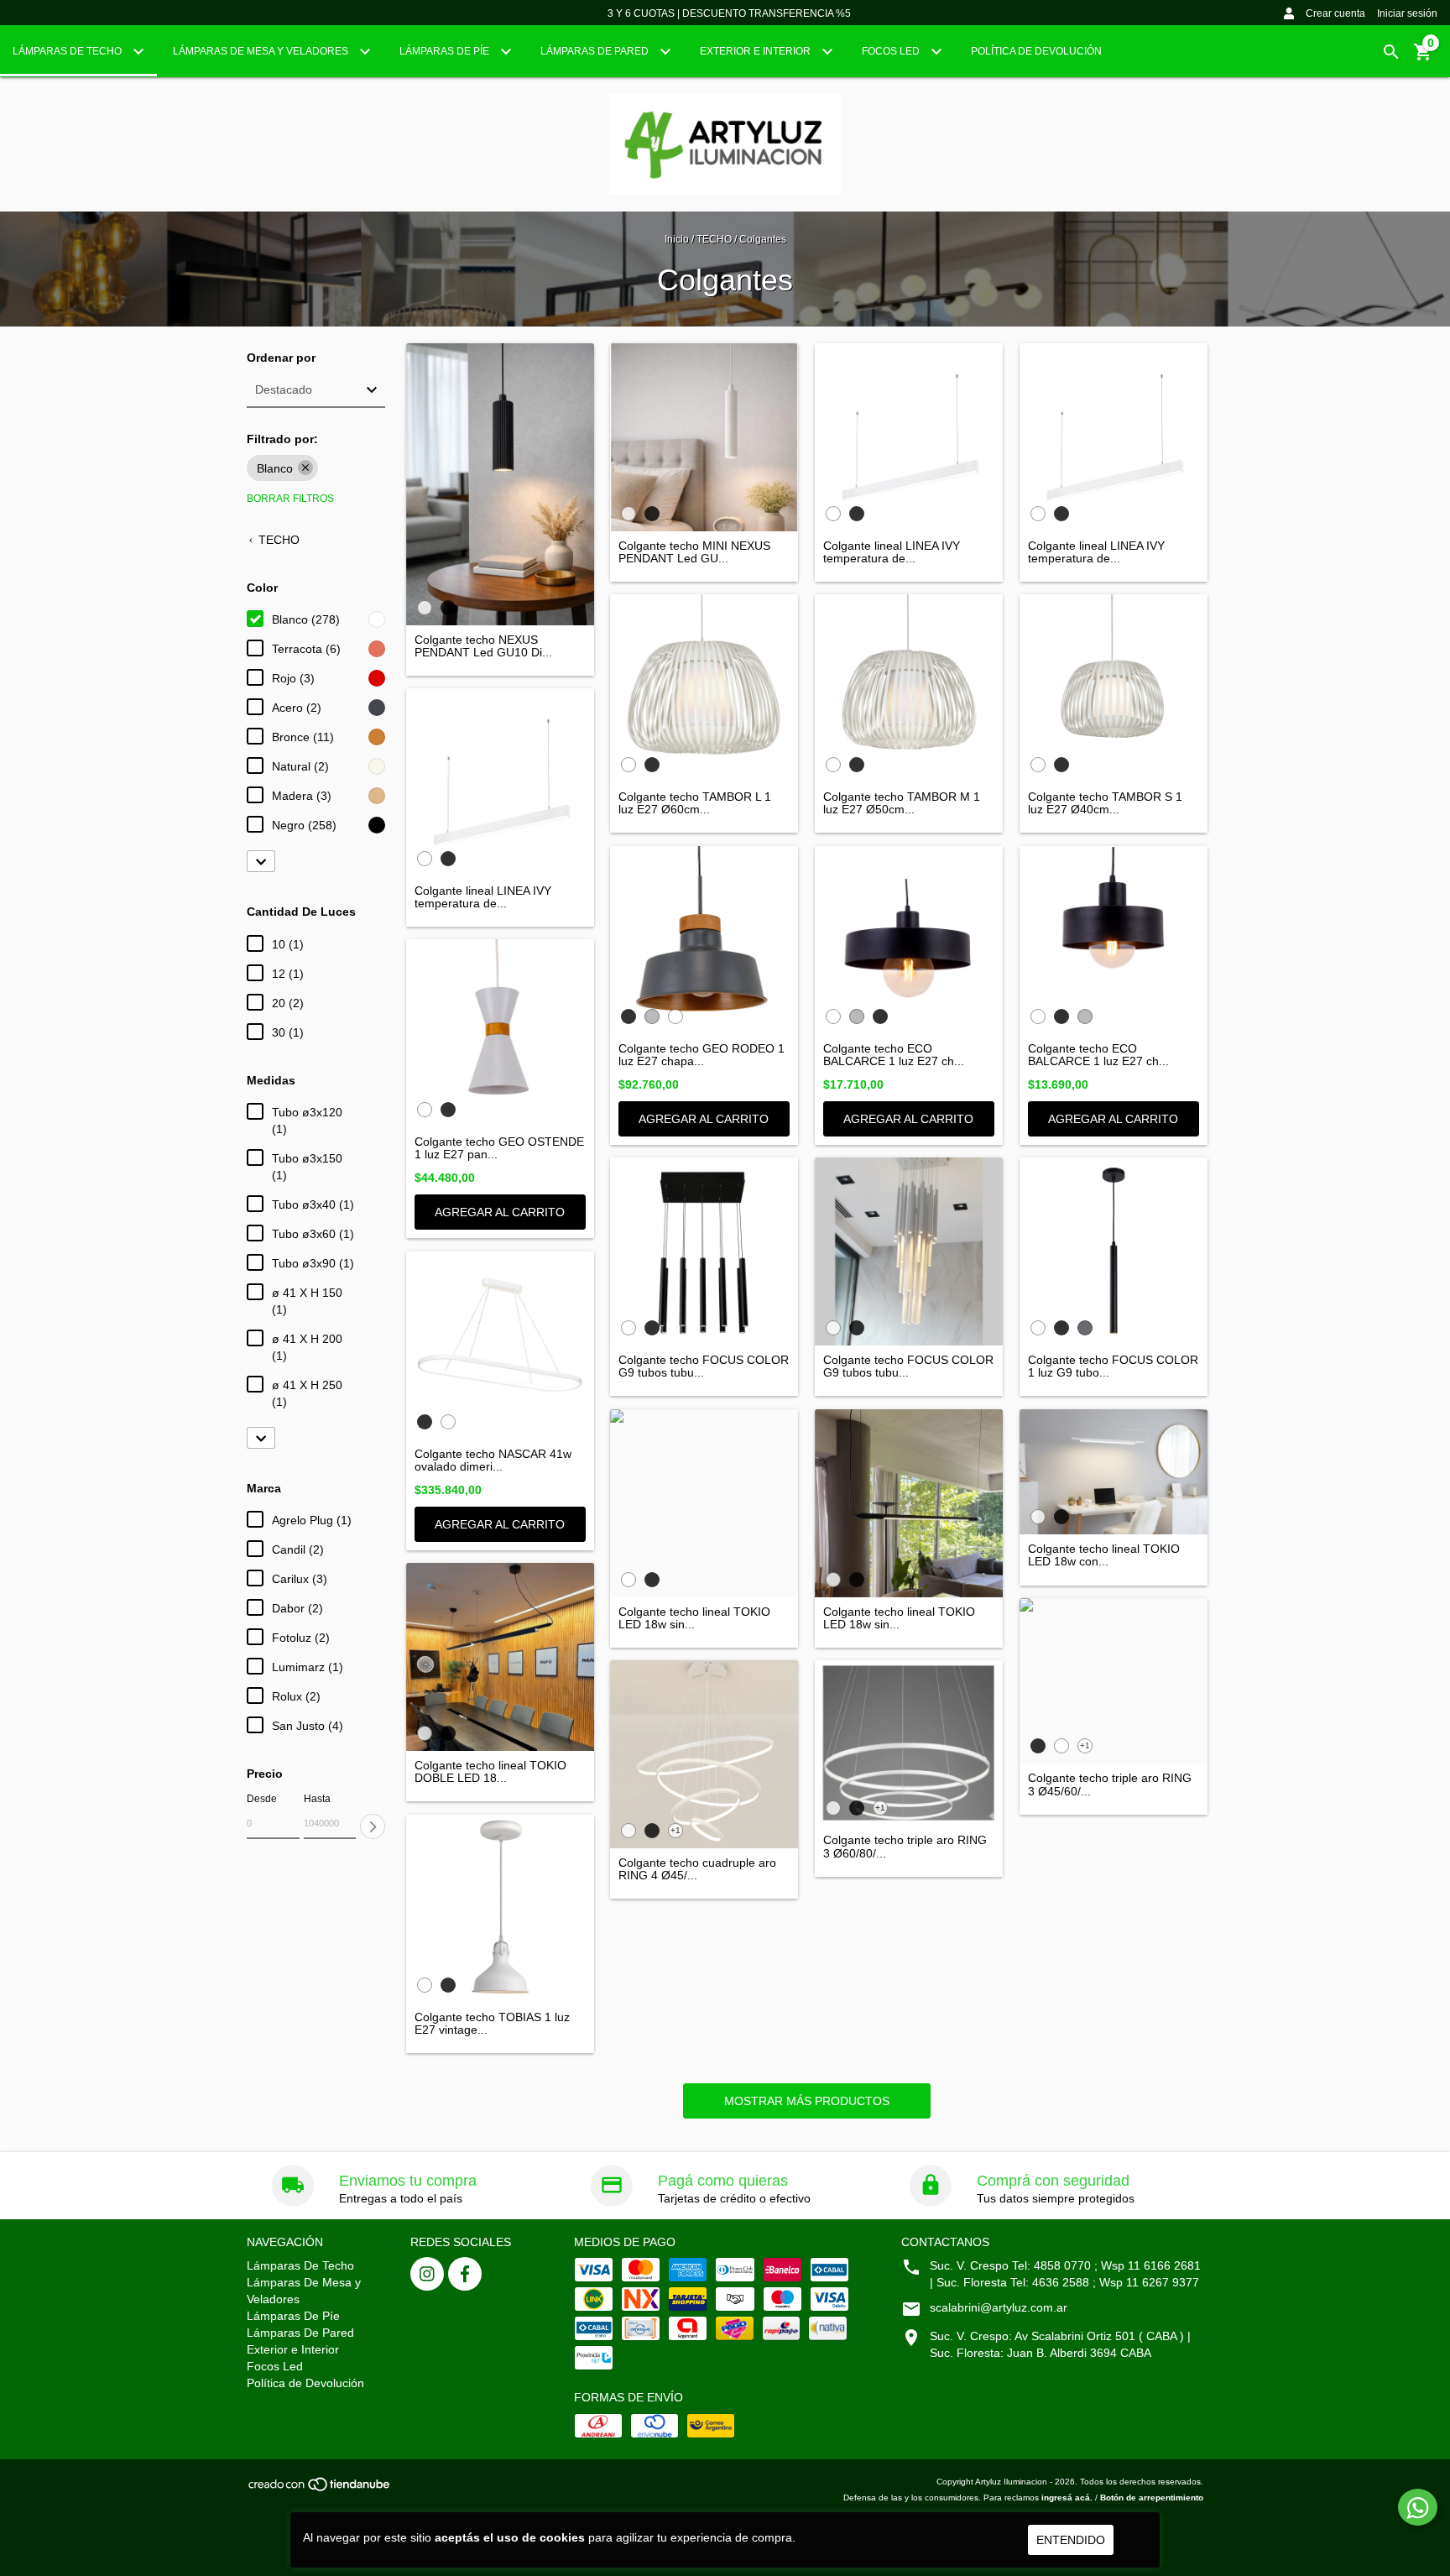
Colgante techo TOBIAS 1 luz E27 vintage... (492, 2024)
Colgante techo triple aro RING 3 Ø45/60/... (1110, 1784)
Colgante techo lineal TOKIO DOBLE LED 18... (490, 1772)
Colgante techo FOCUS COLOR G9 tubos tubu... (704, 1366)
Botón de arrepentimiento (1152, 2498)
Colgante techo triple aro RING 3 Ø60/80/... (905, 1847)
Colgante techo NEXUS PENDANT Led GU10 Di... (483, 646)
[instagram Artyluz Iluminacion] (427, 2274)
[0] (1423, 58)
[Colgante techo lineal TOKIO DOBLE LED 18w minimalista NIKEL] (500, 1657)
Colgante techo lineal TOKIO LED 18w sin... (694, 1618)
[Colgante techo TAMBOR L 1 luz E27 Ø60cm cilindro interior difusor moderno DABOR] (704, 688)
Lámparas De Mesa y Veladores (262, 51)
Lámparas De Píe (446, 51)
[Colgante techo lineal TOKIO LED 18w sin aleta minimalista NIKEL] (704, 1503)
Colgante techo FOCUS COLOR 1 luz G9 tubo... (1113, 1366)
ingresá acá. (1067, 2498)
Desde (262, 1799)
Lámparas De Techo (68, 51)
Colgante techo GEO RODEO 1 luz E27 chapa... (702, 1055)
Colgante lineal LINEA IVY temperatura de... (892, 552)
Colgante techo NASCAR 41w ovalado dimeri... (493, 1460)
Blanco (275, 468)
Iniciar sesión (1407, 13)
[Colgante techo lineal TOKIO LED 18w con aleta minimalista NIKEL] (1114, 1472)
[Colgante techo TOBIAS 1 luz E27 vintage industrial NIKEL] (500, 1909)
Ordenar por (281, 358)
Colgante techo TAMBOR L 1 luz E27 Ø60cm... (695, 803)
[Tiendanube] (320, 2489)
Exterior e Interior (756, 51)
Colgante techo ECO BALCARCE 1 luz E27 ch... (894, 1055)
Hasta (317, 1799)
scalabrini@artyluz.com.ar (999, 2307)
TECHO (714, 239)
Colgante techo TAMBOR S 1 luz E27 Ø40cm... (1105, 803)
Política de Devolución (1036, 51)
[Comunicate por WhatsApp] (1418, 2507)
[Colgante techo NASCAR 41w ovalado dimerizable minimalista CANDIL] (500, 1345)
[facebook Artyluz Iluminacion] (465, 2274)
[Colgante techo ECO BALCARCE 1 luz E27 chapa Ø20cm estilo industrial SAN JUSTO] (1114, 940)
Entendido (1071, 2540)
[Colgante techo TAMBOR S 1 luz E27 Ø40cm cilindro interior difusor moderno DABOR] (1114, 688)
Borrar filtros (290, 499)
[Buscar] (1391, 52)
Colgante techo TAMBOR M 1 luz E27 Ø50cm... (902, 803)
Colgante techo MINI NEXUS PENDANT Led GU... (694, 552)
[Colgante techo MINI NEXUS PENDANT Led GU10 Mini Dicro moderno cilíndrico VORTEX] (704, 437)
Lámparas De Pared (596, 51)
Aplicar (373, 1826)
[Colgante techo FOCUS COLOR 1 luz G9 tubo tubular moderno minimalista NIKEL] (1114, 1251)
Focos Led (892, 51)
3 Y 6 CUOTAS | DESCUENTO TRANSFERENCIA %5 (729, 13)
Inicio (677, 239)
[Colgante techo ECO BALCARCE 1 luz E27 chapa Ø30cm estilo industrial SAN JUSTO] (909, 940)
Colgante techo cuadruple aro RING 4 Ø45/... (697, 1869)
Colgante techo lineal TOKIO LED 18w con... (1104, 1555)
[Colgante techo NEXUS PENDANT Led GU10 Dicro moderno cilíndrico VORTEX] (500, 484)
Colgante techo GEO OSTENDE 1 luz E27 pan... (499, 1148)
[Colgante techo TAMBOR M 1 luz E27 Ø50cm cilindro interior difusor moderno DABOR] (909, 688)
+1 (675, 1830)
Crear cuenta (1335, 13)
